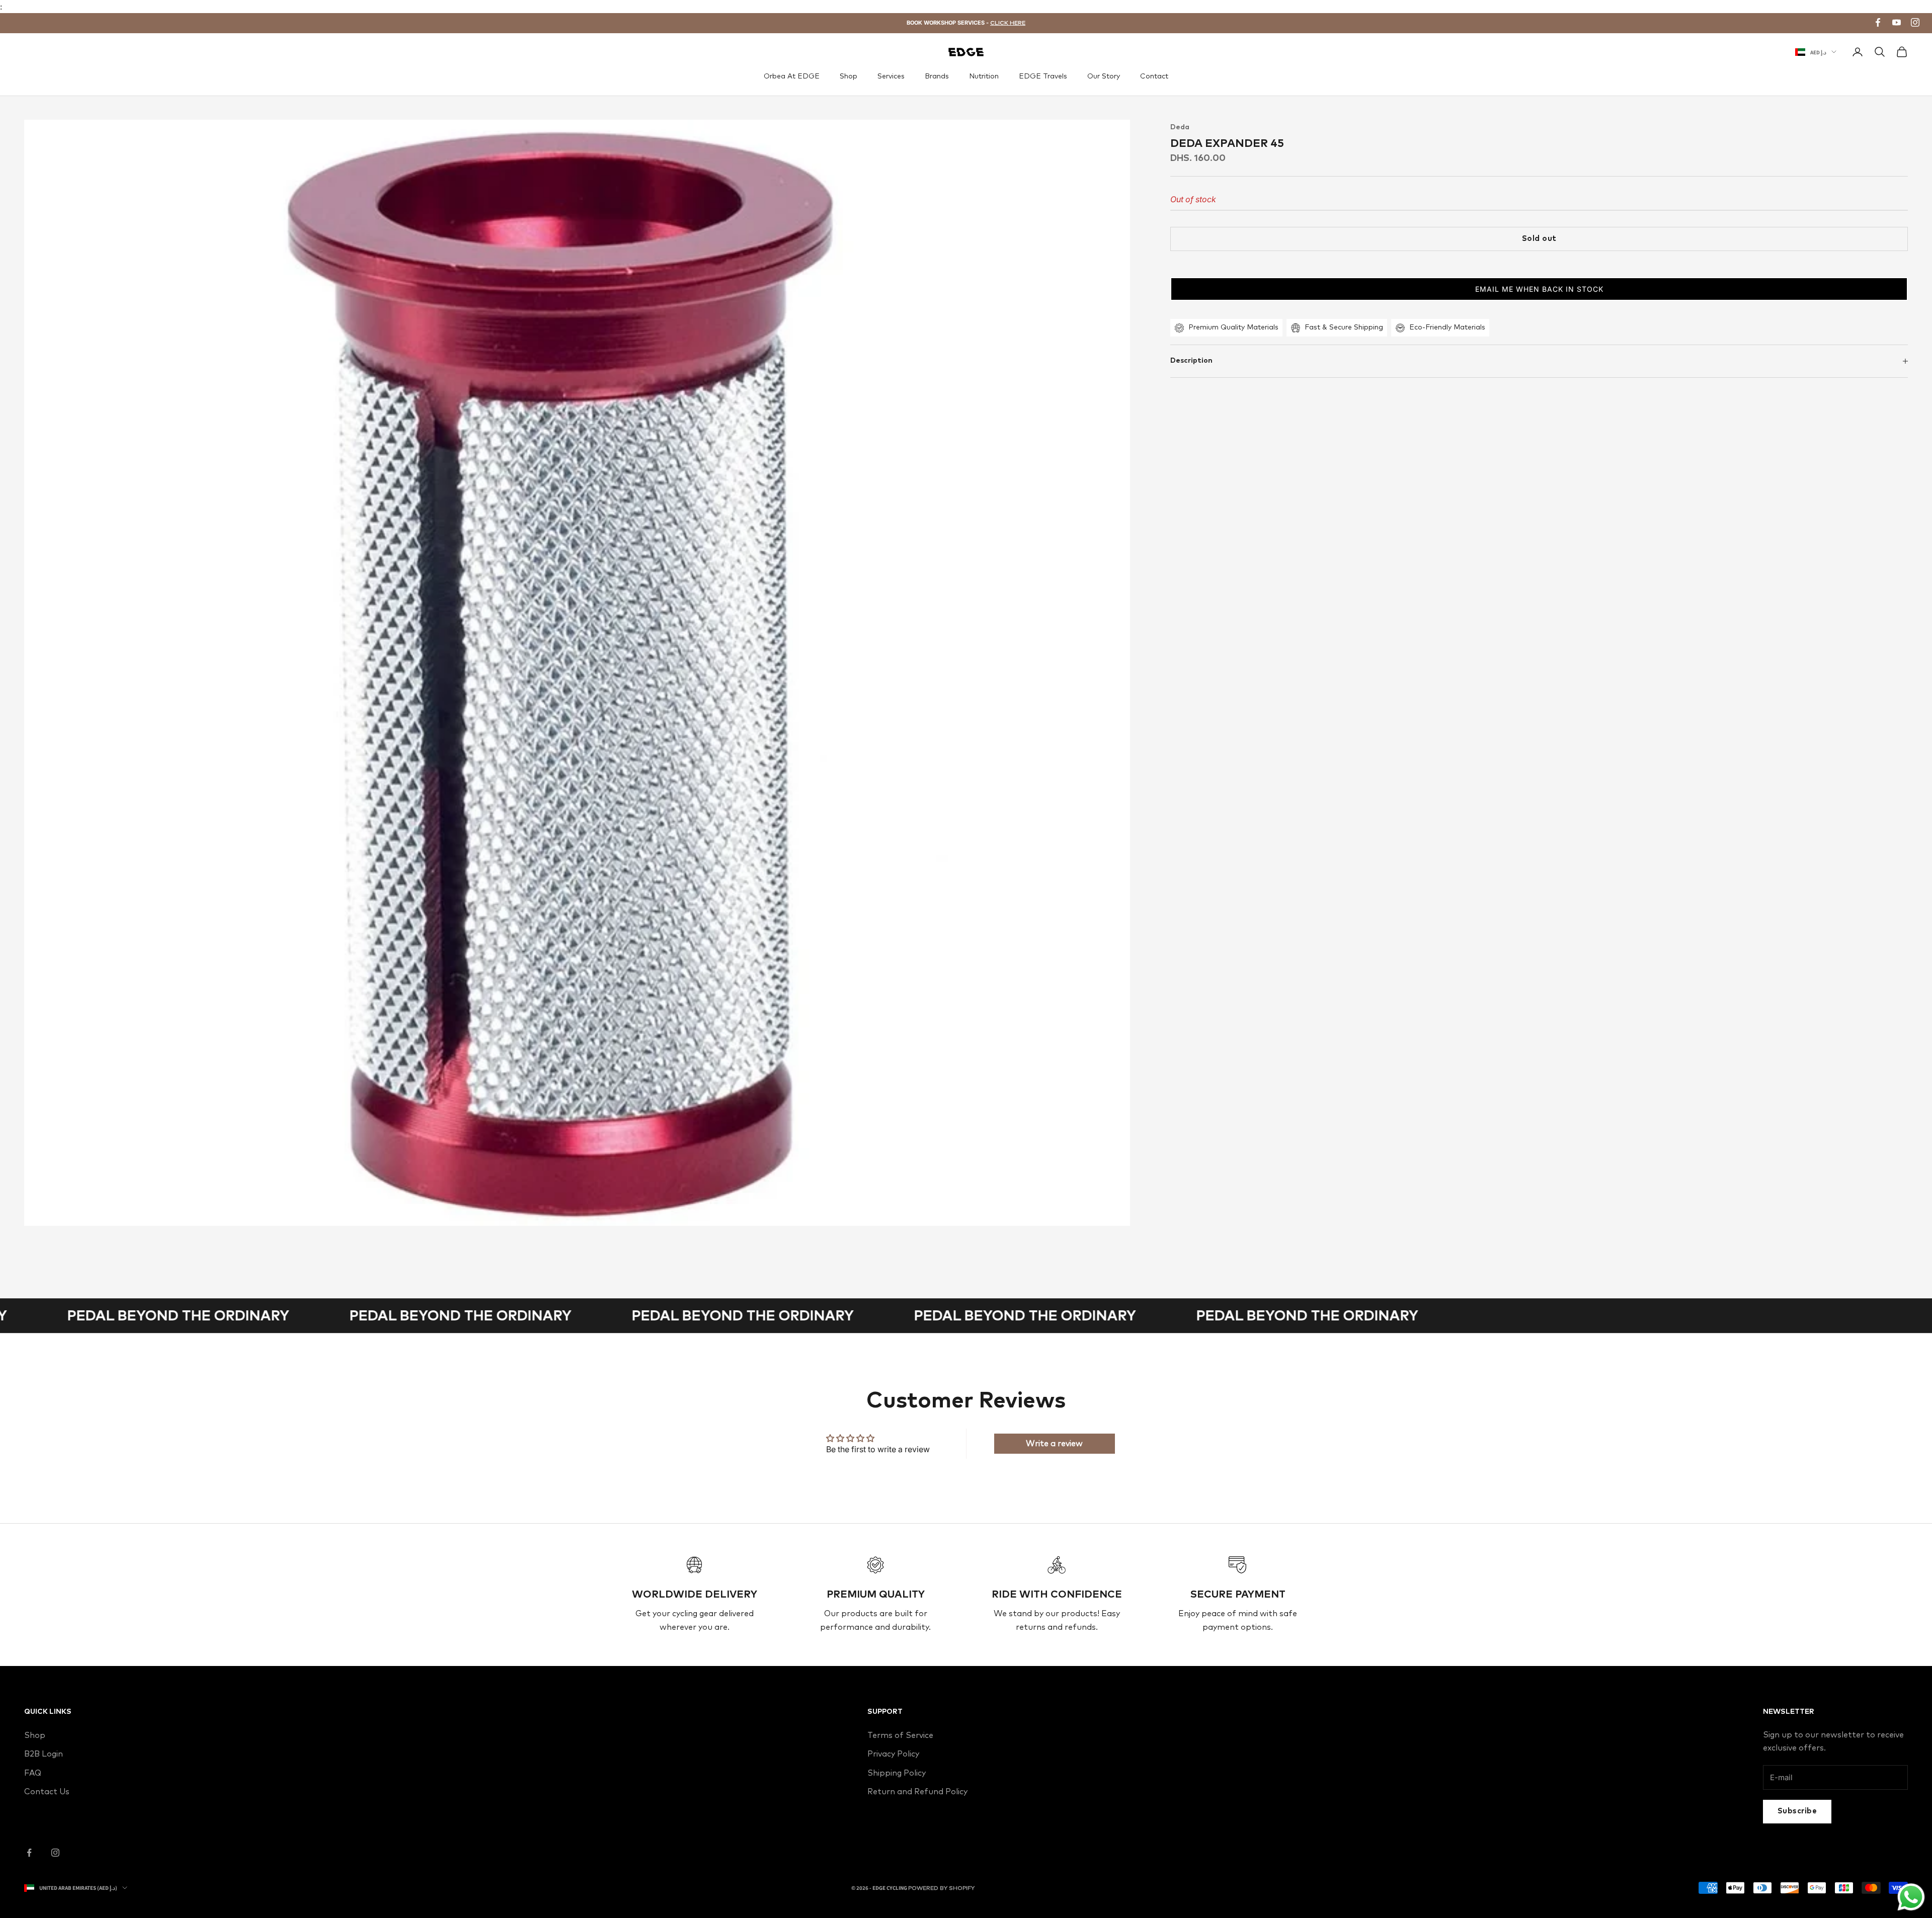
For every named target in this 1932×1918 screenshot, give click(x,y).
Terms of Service (900, 1735)
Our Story (1104, 76)
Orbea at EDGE (792, 76)
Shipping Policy (897, 1773)
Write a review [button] (1054, 1444)
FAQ (33, 1773)
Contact (1154, 76)
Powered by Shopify (941, 1888)
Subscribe (1797, 1811)
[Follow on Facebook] (29, 1853)
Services (891, 76)
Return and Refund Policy (917, 1792)
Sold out (1539, 239)
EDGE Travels (1043, 76)
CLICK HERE (1008, 23)
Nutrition (984, 76)
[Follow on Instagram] (55, 1853)
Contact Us (47, 1792)
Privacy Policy (893, 1754)
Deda (1180, 127)
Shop (849, 76)
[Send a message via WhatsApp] (1911, 1897)
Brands (937, 76)
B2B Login (44, 1754)
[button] (1539, 289)
